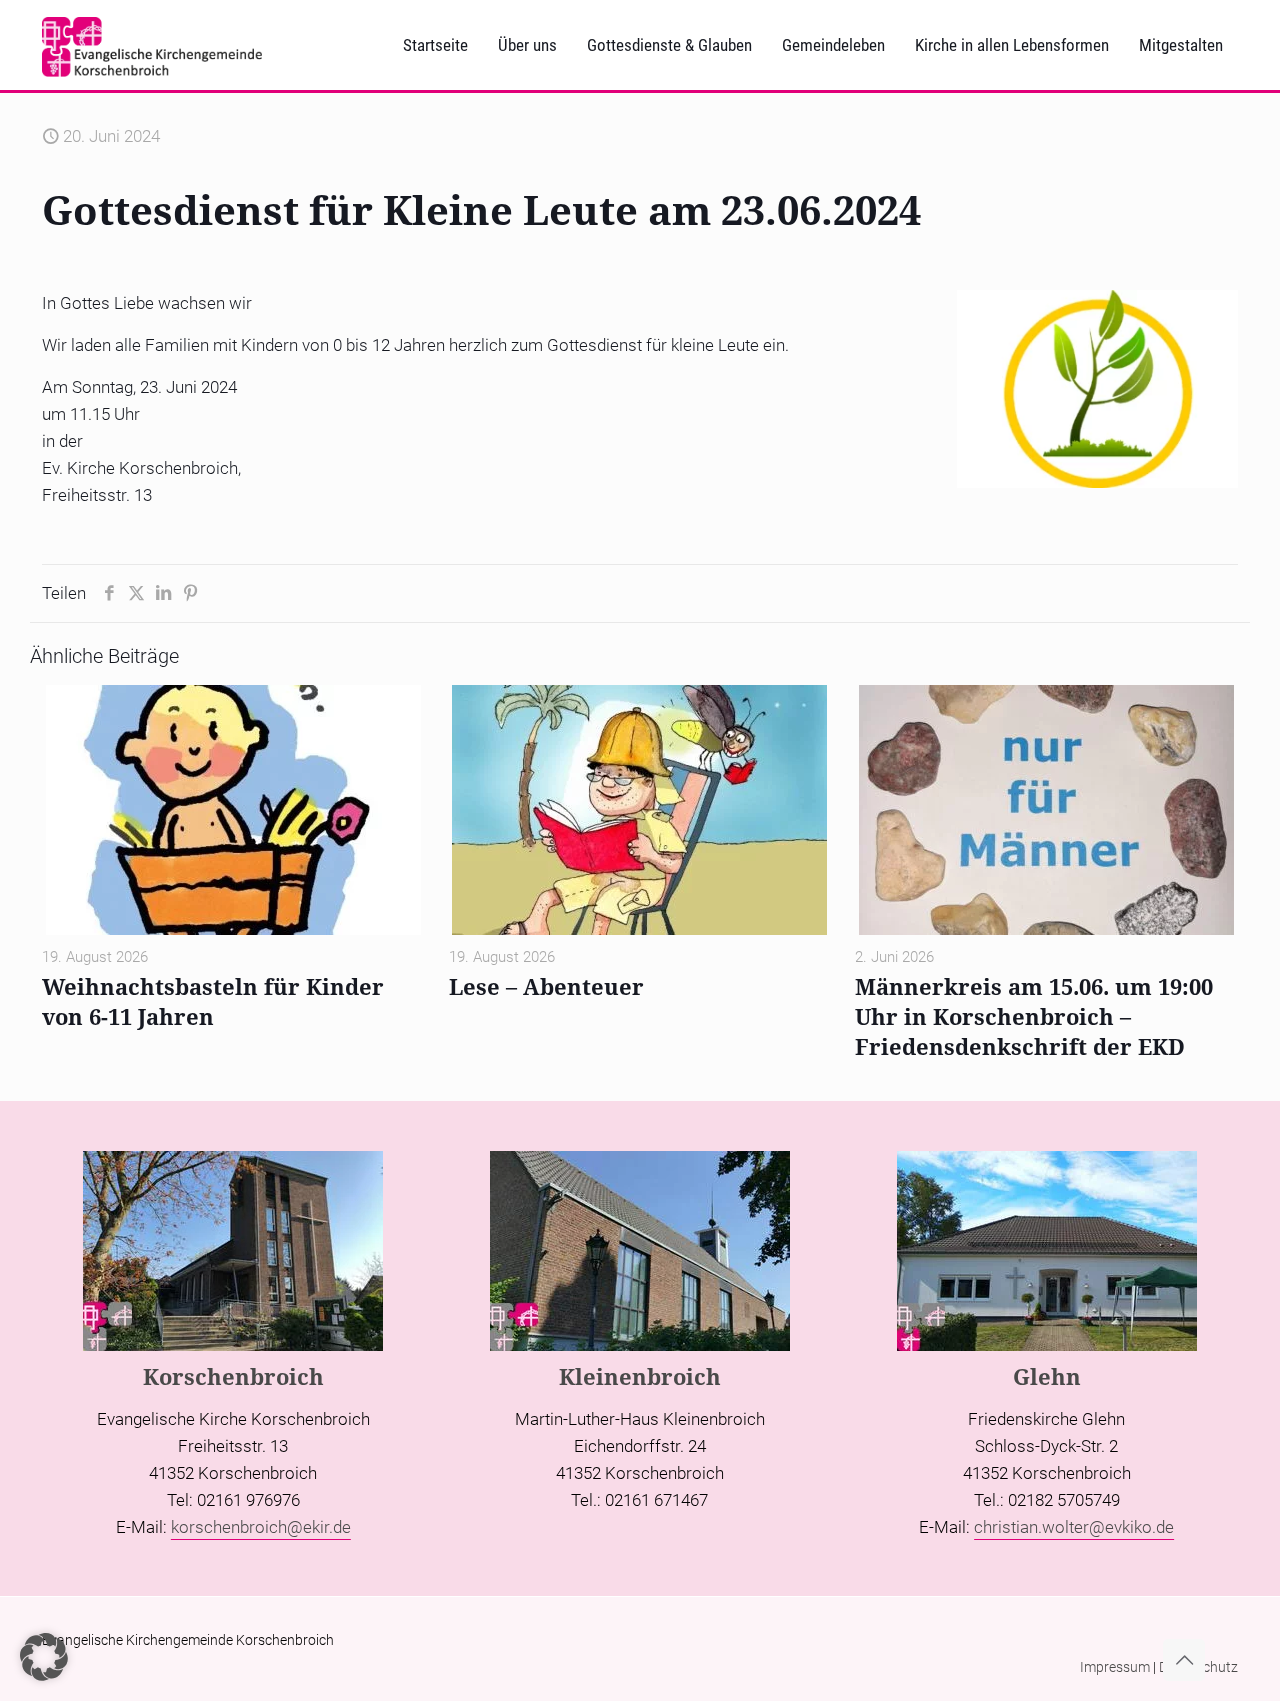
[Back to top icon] (1184, 1660)
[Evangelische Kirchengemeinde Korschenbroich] (152, 45)
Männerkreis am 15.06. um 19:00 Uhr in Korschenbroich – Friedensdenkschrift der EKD (1034, 1016)
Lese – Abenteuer (546, 986)
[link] (1097, 389)
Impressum (1115, 1667)
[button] (44, 1657)
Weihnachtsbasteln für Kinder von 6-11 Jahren (213, 1001)
